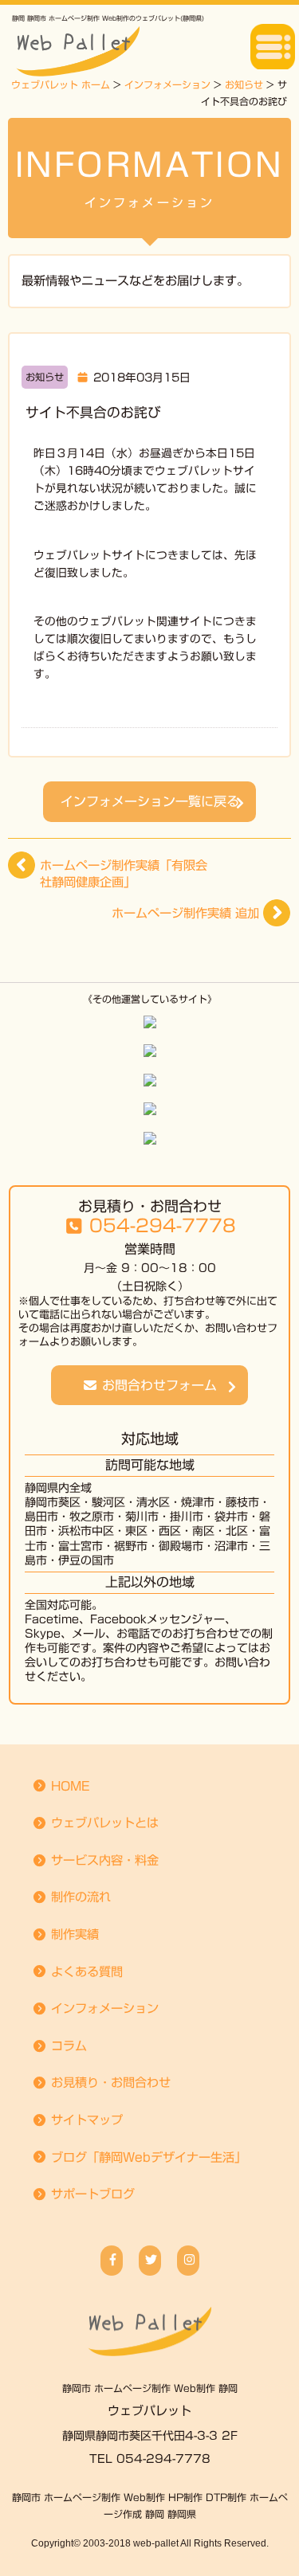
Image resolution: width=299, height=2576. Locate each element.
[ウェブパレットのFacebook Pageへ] (112, 2261)
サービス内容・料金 (103, 1860)
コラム (67, 2046)
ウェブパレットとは (103, 1823)
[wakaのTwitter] (150, 2261)
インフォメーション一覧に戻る (150, 801)
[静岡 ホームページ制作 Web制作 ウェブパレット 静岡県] (149, 2317)
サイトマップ (85, 2120)
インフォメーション (103, 2008)
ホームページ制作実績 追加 (185, 913)
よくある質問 (85, 1972)
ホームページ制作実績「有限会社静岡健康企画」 (124, 874)
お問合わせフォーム (157, 1385)
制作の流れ (79, 1897)
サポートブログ (91, 2194)
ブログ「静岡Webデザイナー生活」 (147, 2157)
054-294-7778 (163, 1227)
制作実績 (73, 1934)
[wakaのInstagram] (188, 2261)
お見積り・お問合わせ (109, 2083)
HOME (68, 1786)
